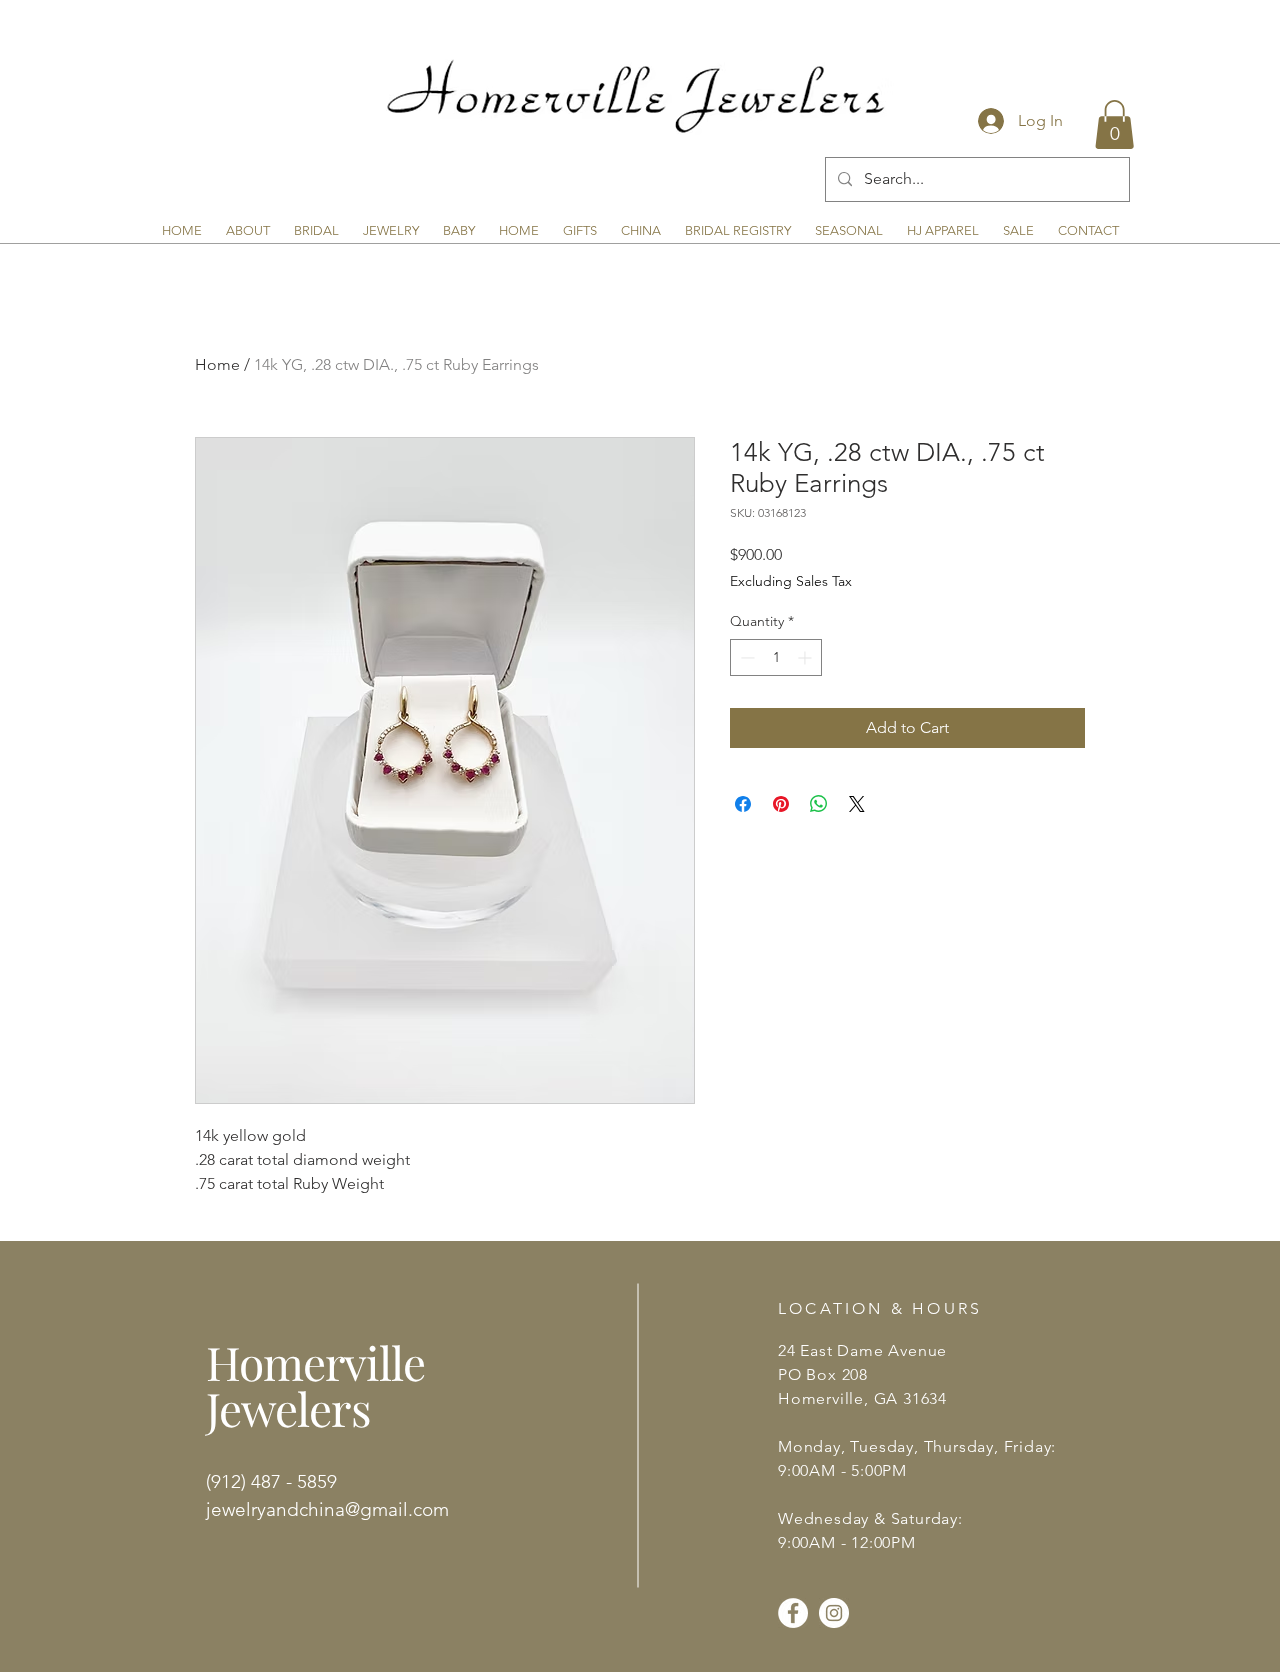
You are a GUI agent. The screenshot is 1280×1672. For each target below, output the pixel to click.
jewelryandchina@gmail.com (327, 1509)
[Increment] (806, 657)
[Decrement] (745, 657)
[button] (1114, 124)
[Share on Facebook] (743, 804)
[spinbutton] (776, 657)
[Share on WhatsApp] (819, 804)
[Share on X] (857, 804)
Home (217, 364)
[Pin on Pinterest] (781, 804)
